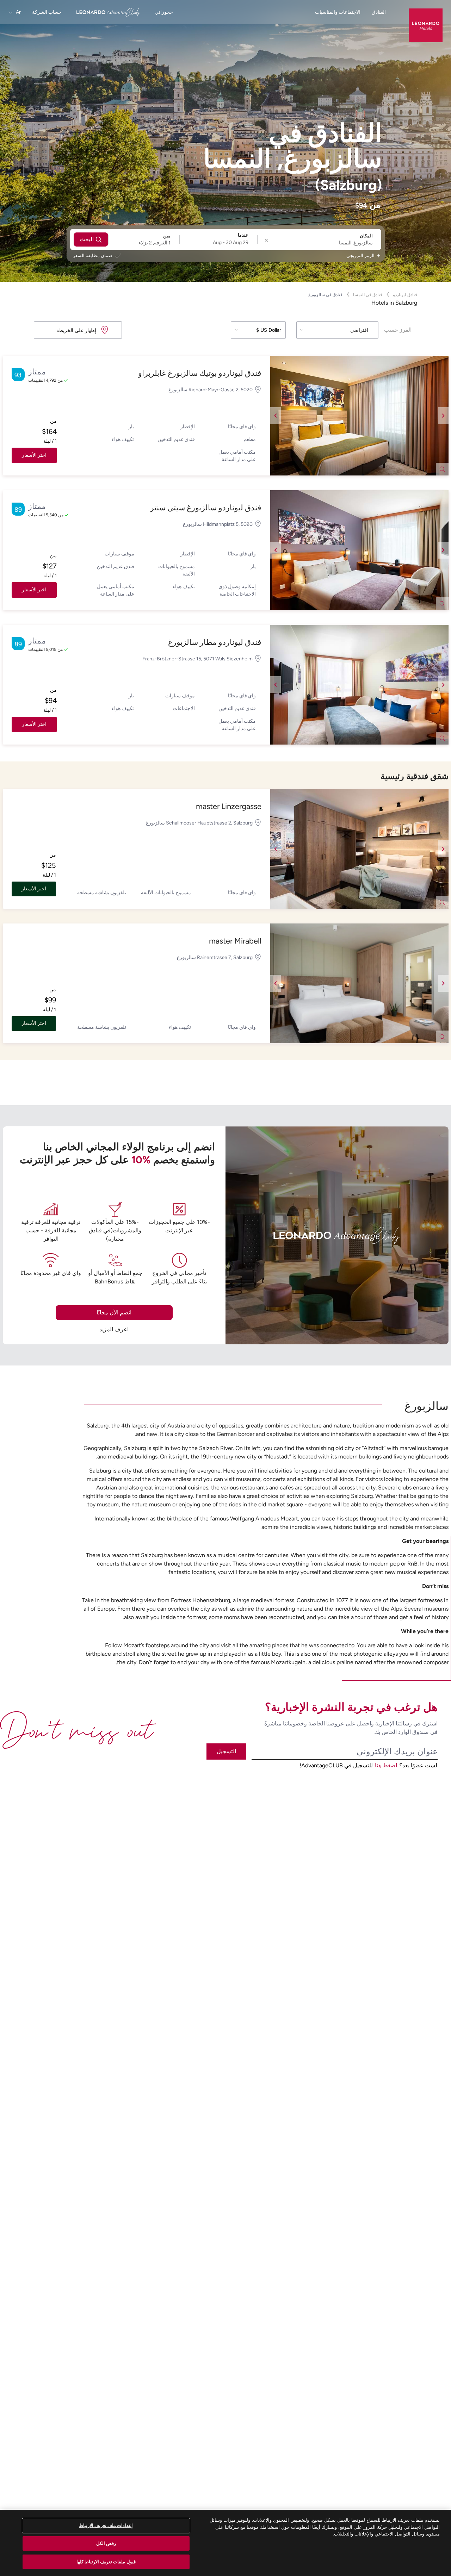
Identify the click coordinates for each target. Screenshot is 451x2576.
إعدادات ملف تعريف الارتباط (106, 2525)
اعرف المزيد (114, 1329)
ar (18, 12)
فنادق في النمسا (368, 295)
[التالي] (443, 416)
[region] (225, 2543)
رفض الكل (106, 2543)
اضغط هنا (386, 1765)
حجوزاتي (164, 12)
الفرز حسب (398, 330)
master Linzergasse (229, 806)
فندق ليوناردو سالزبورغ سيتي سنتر (206, 508)
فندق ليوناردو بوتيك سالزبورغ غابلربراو (200, 373)
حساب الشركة (47, 12)
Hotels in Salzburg (394, 303)
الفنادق (379, 12)
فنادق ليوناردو (405, 295)
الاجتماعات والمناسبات (338, 12)
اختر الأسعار (34, 455)
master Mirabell (235, 941)
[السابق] (276, 416)
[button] (359, 416)
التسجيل (226, 1751)
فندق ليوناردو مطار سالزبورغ (215, 642)
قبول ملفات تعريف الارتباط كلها (106, 2561)
